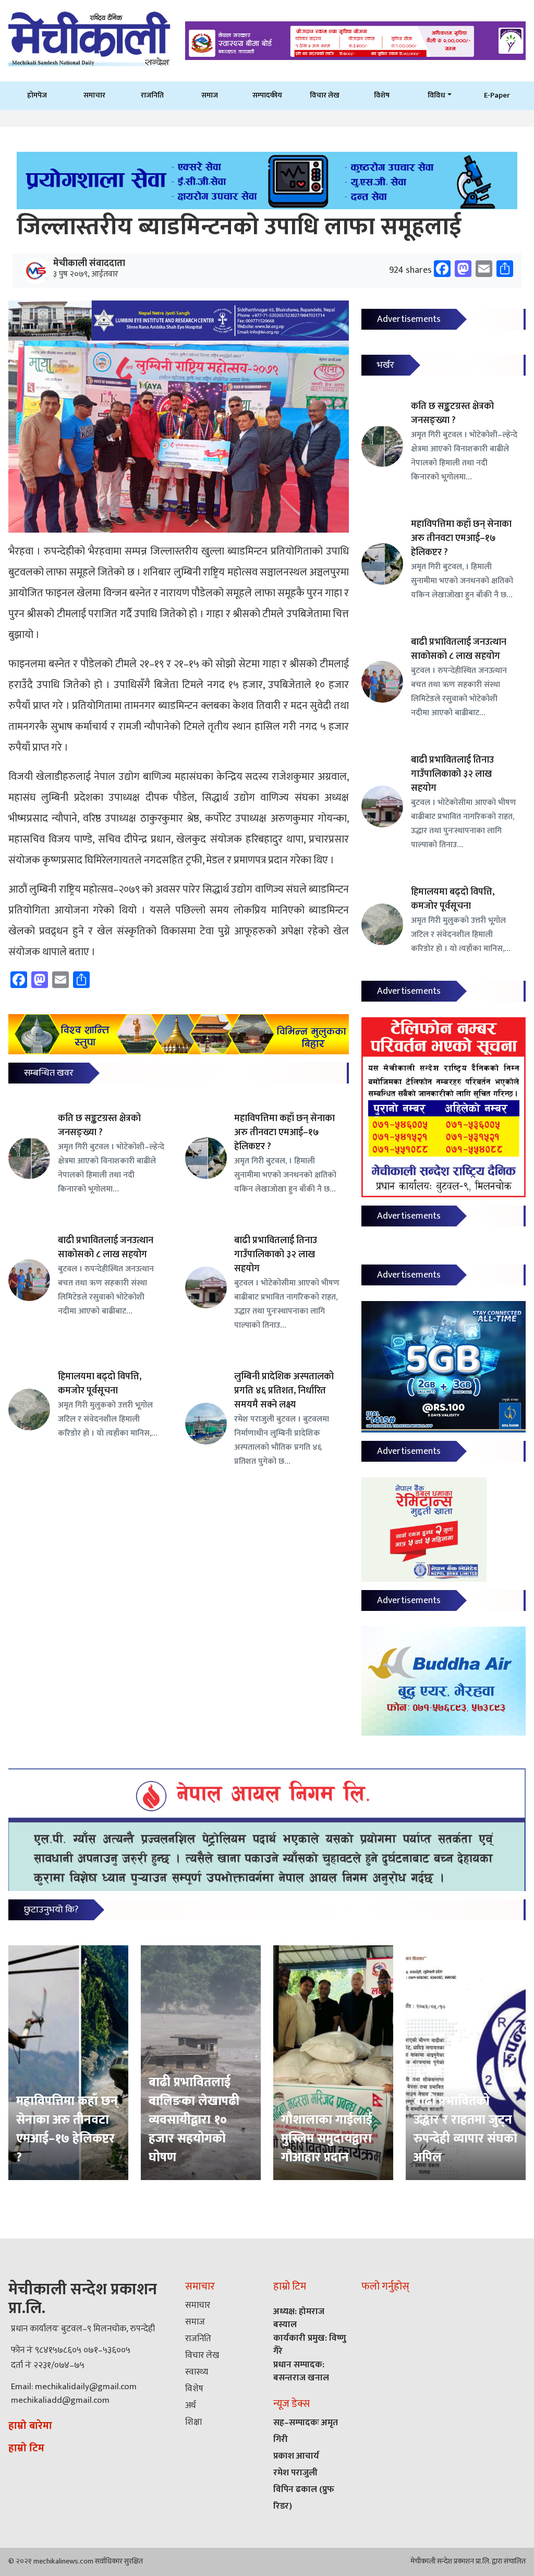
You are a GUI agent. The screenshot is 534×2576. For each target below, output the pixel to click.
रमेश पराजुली (295, 2473)
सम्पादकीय (267, 95)
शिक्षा (193, 2422)
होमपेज (37, 95)
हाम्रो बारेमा (30, 2426)
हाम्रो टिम (26, 2448)
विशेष (382, 95)
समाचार (94, 95)
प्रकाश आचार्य (296, 2456)
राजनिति (152, 95)
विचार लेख (325, 95)
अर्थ (190, 2405)
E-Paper (497, 95)
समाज (210, 95)
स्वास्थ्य (197, 2372)
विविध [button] (436, 95)
